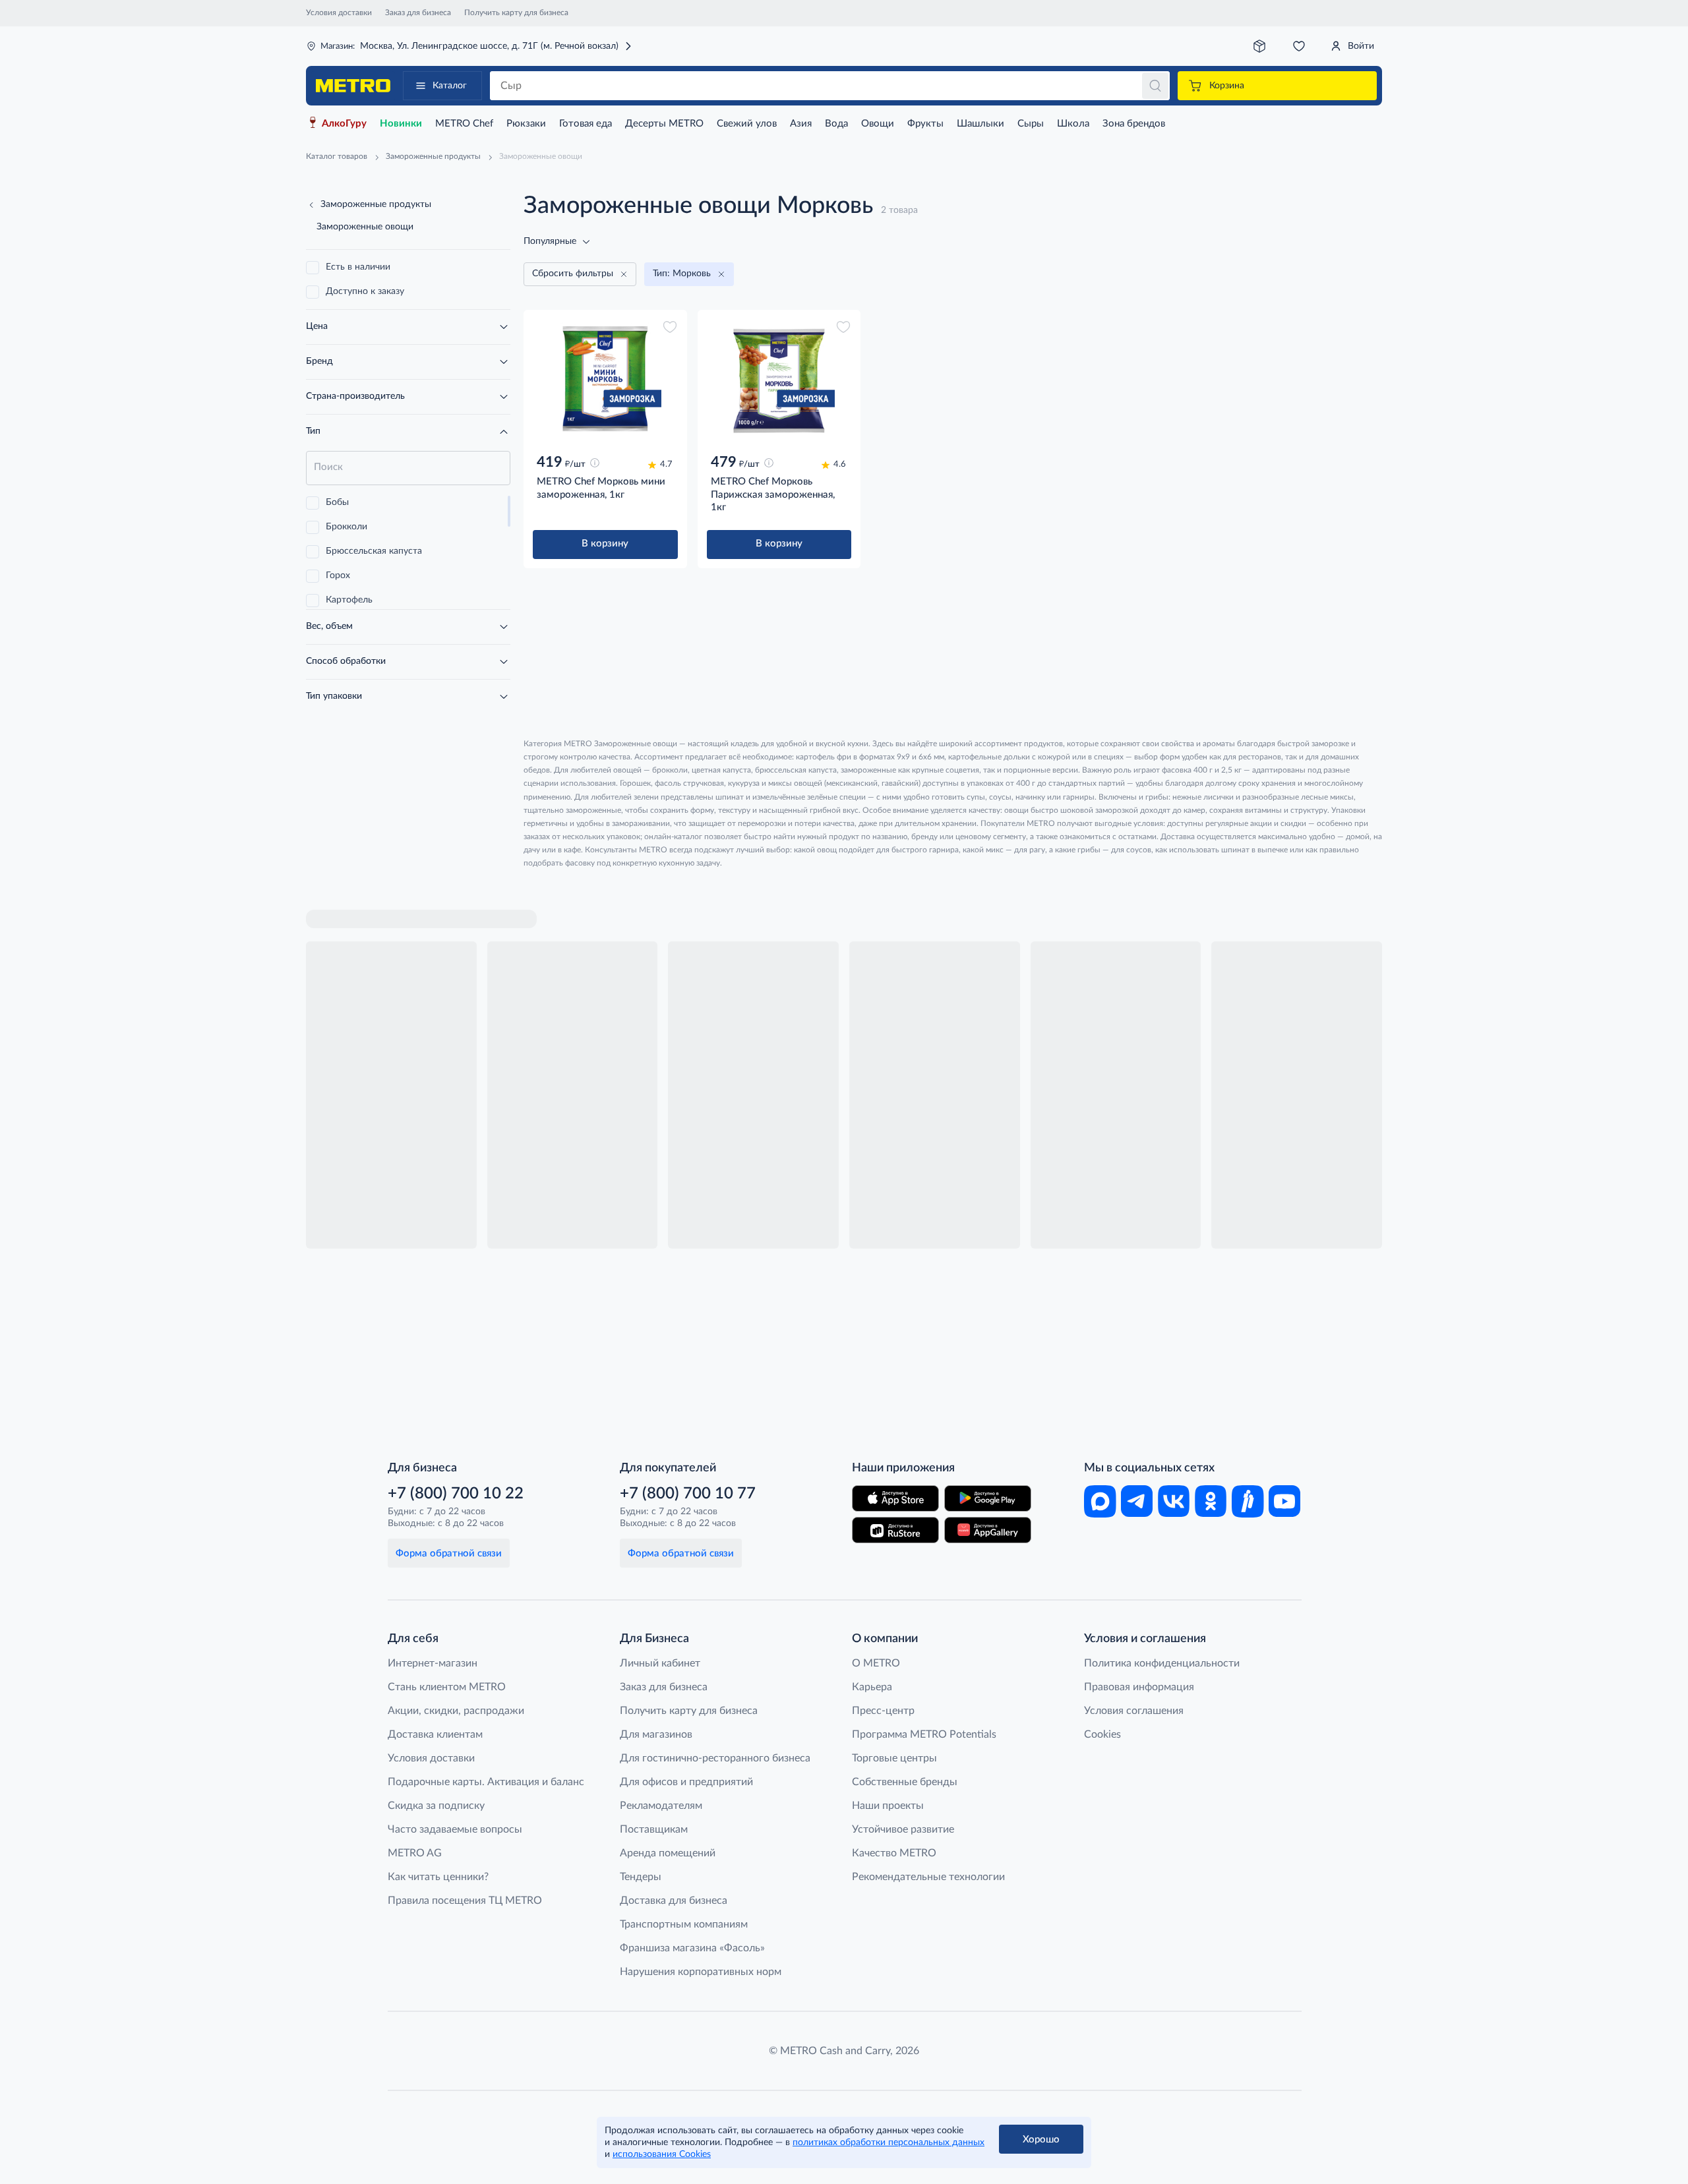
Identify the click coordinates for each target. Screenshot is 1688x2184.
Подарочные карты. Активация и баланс (486, 1782)
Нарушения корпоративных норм (701, 1972)
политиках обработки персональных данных (889, 2142)
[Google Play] (988, 1498)
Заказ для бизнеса (418, 13)
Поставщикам (654, 1829)
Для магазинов (656, 1734)
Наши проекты (888, 1806)
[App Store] (895, 1498)
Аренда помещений (668, 1853)
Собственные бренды (905, 1782)
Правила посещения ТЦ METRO (465, 1901)
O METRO (876, 1663)
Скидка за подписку (436, 1806)
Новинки (401, 124)
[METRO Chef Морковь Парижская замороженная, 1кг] (779, 379)
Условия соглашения (1134, 1711)
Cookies (1102, 1734)
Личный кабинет (660, 1663)
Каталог (450, 86)
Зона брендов (1134, 124)
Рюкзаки (526, 124)
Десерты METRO (664, 124)
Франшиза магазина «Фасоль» (692, 1948)
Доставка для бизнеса (674, 1901)
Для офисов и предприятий (686, 1782)
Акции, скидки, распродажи (456, 1711)
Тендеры (641, 1877)
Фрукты (925, 124)
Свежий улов (747, 124)
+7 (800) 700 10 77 (688, 1494)
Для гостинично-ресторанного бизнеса (715, 1758)
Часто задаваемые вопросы (455, 1829)
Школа (1073, 124)
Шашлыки (980, 124)
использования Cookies (662, 2154)
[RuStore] (895, 1530)
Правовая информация (1139, 1687)
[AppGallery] (988, 1530)
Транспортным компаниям (684, 1924)
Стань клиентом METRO (447, 1687)
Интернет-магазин (433, 1663)
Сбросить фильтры (573, 274)
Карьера (872, 1687)
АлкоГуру (344, 124)
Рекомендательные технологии (928, 1877)
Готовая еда (586, 124)
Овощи (878, 124)
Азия (801, 124)
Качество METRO (894, 1853)
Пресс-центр (883, 1711)
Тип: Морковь (682, 274)
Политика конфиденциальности (1162, 1663)
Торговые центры (894, 1758)
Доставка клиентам (435, 1734)
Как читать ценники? (438, 1877)
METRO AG (415, 1853)
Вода (836, 124)
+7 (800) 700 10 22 (456, 1494)
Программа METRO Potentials (924, 1734)
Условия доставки (339, 13)
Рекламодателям (661, 1806)
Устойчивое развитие (903, 1829)
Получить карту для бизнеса (516, 13)
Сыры (1031, 124)
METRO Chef (464, 124)
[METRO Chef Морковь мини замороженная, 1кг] (605, 379)
